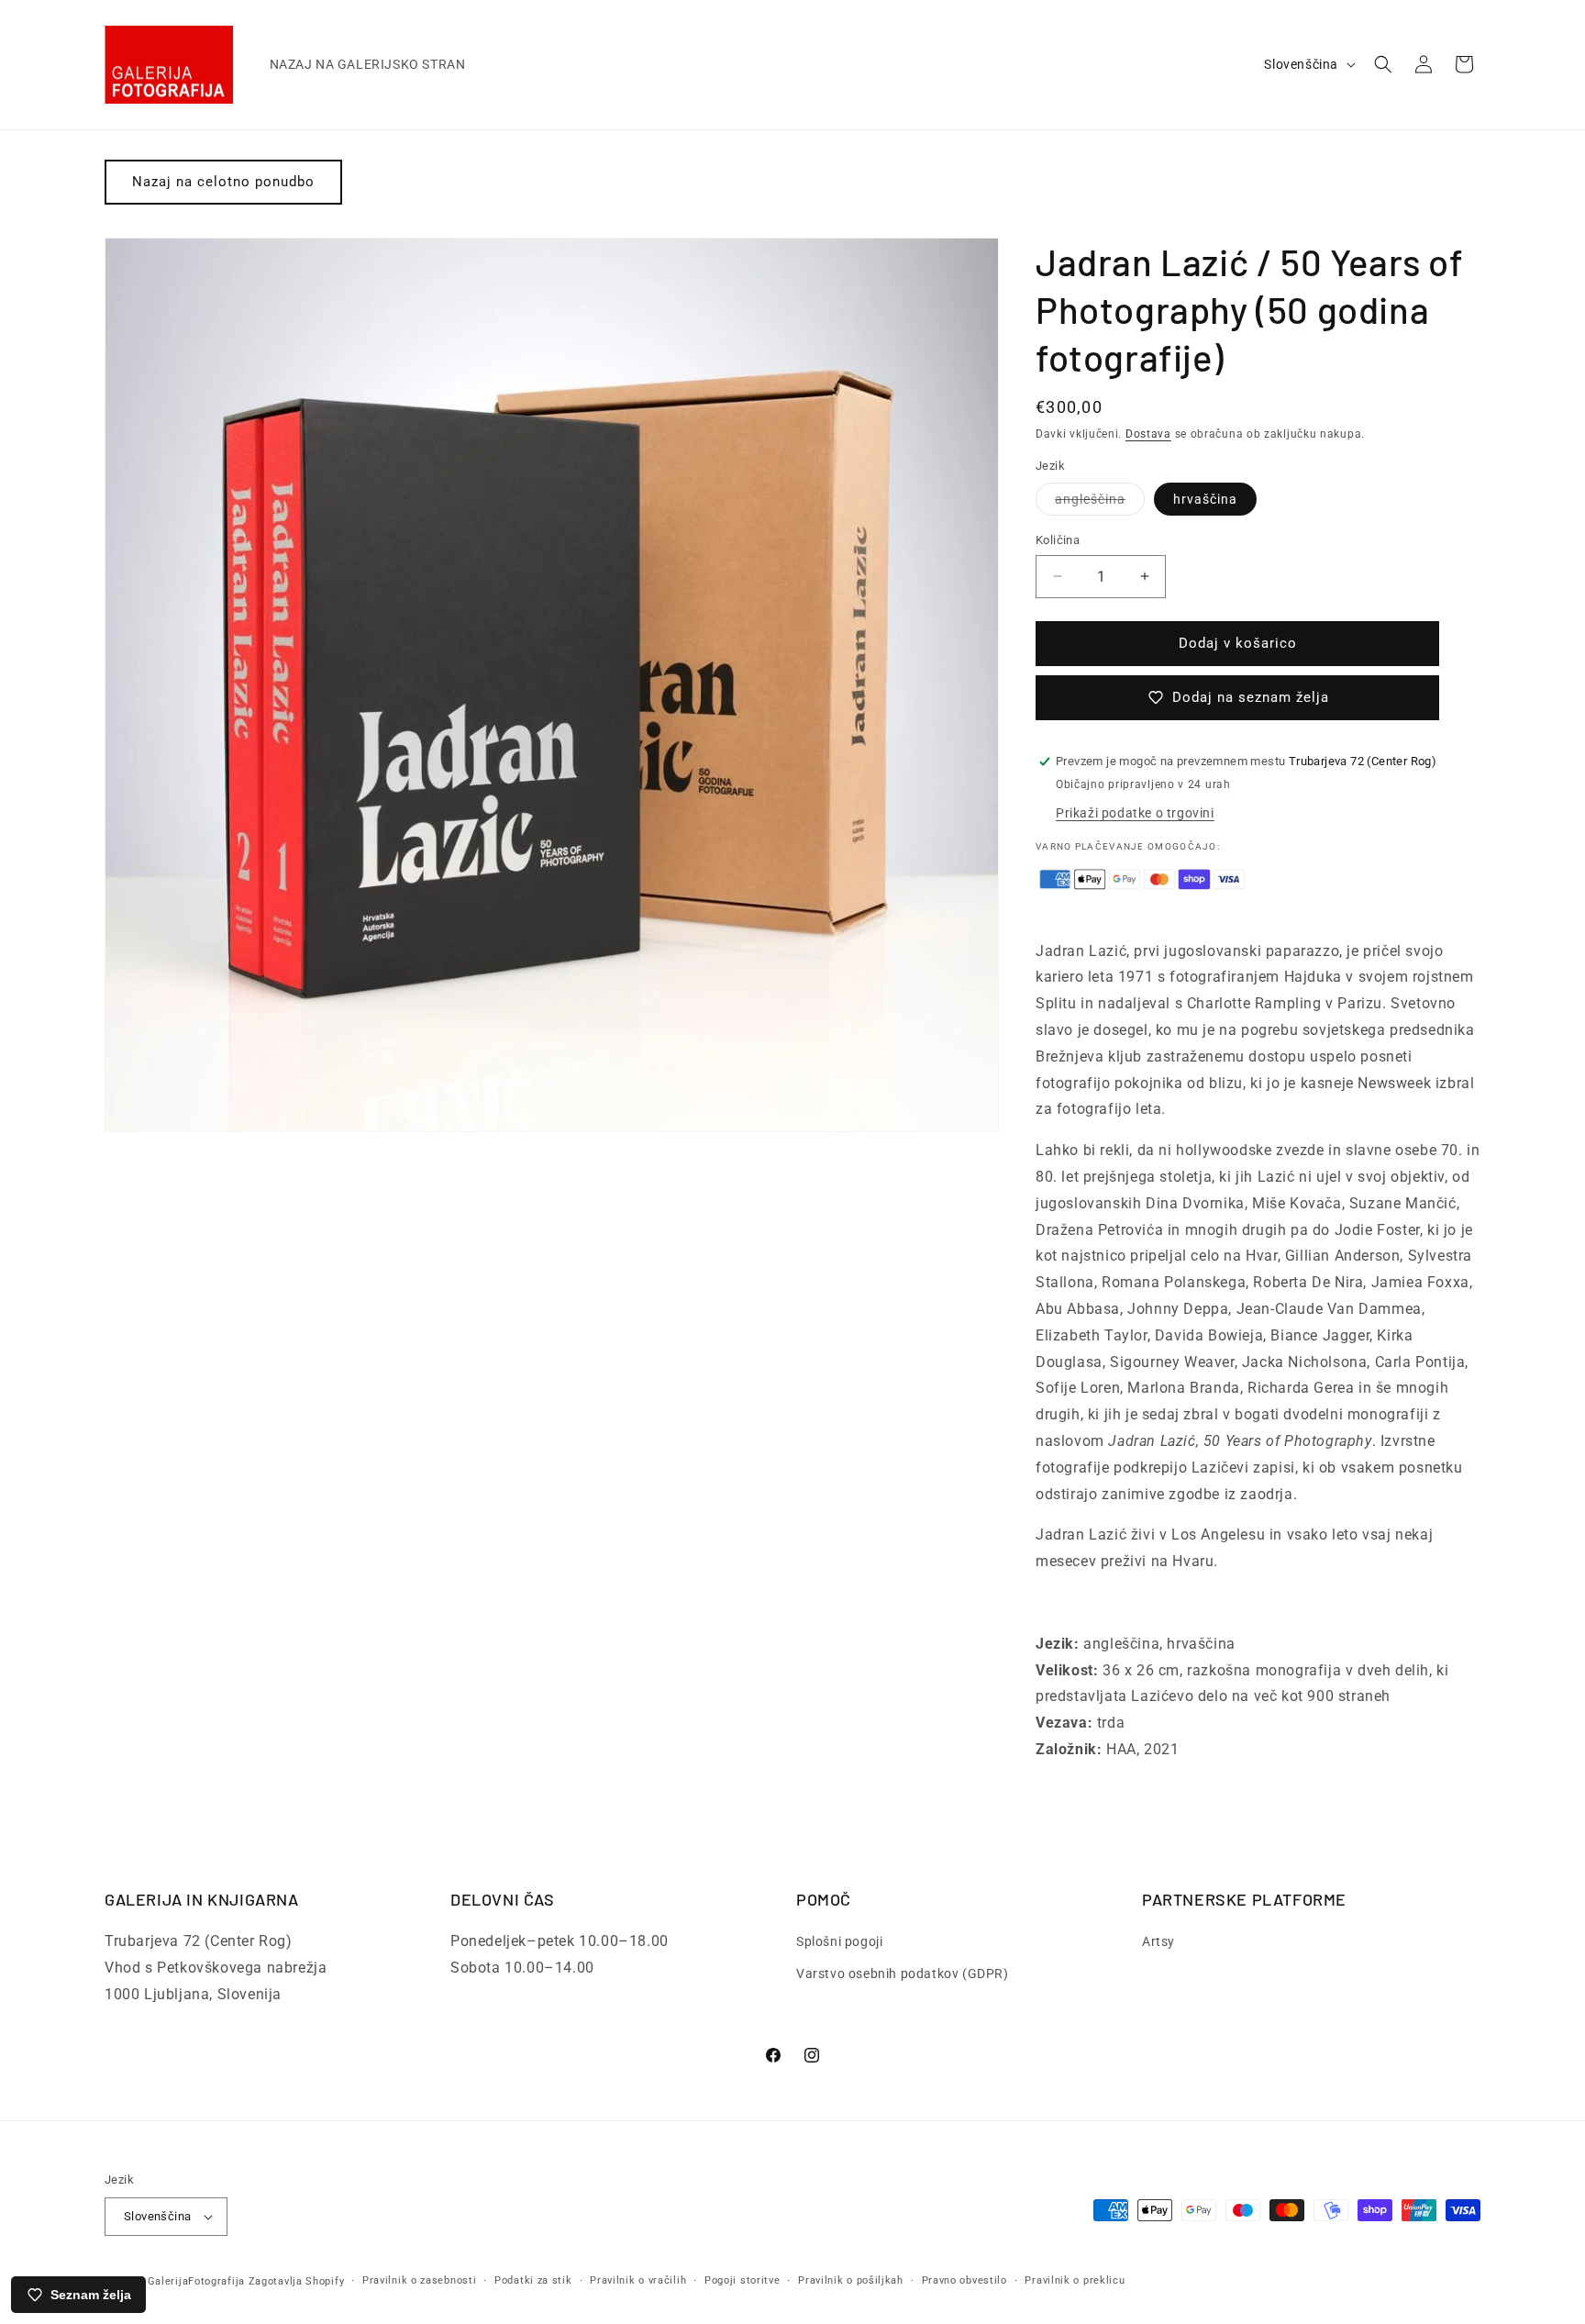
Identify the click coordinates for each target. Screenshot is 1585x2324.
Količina (1058, 540)
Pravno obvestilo (964, 2280)
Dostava (1148, 434)
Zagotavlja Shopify (297, 2281)
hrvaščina (1205, 499)
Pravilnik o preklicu (1075, 2280)
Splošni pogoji (839, 1941)
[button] (1383, 64)
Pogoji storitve (743, 2280)
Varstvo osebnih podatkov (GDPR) (903, 1974)
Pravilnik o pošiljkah (851, 2280)
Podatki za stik (533, 2280)
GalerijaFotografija (196, 2281)
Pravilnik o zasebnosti (419, 2280)
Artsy (1158, 1941)
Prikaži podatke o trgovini (1135, 813)
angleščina (1100, 503)
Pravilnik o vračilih (638, 2280)
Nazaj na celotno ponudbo (223, 182)
